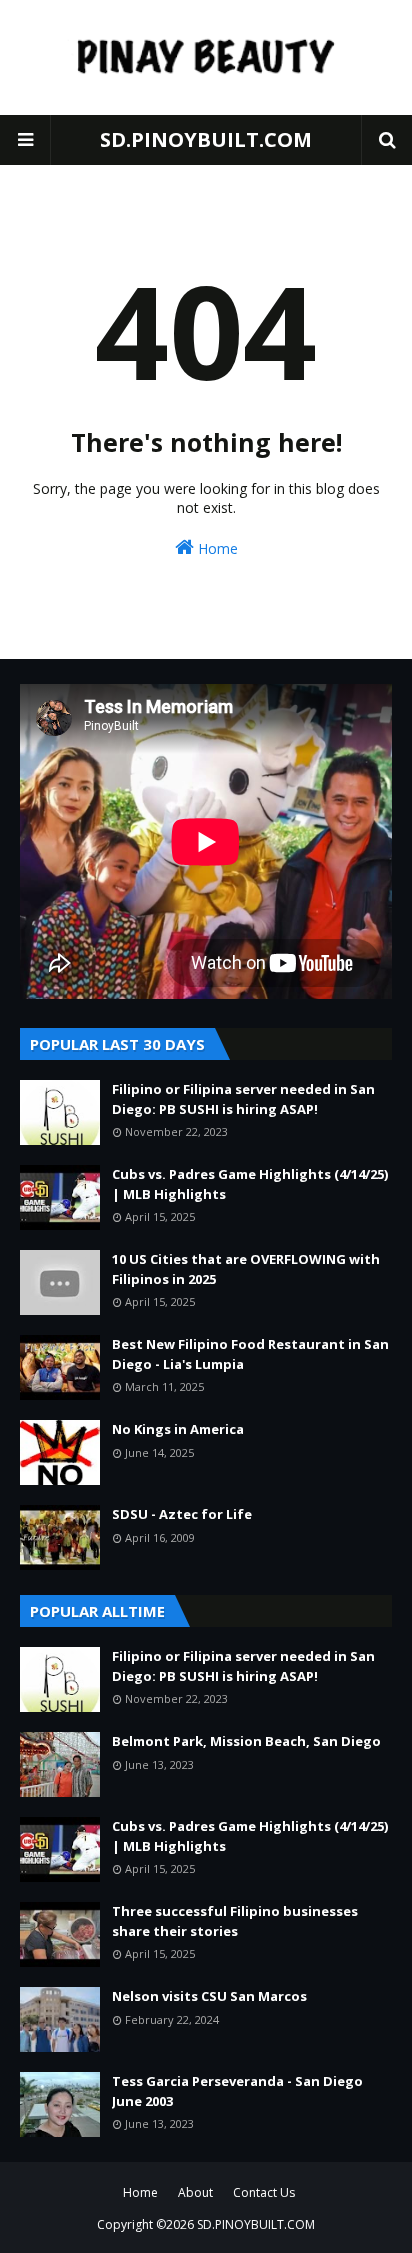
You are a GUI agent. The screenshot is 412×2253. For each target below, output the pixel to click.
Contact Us (264, 2192)
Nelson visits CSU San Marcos (209, 1996)
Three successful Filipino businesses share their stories (235, 1921)
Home (216, 548)
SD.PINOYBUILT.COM (206, 139)
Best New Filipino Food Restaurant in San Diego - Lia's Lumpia (250, 1354)
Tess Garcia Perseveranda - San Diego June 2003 (237, 2091)
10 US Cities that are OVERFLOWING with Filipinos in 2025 (246, 1269)
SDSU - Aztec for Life (182, 1514)
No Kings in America (178, 1429)
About (195, 2192)
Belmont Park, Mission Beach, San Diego (246, 1741)
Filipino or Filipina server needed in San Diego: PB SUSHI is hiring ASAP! (243, 1099)
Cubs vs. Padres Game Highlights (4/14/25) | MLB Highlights (250, 1184)
